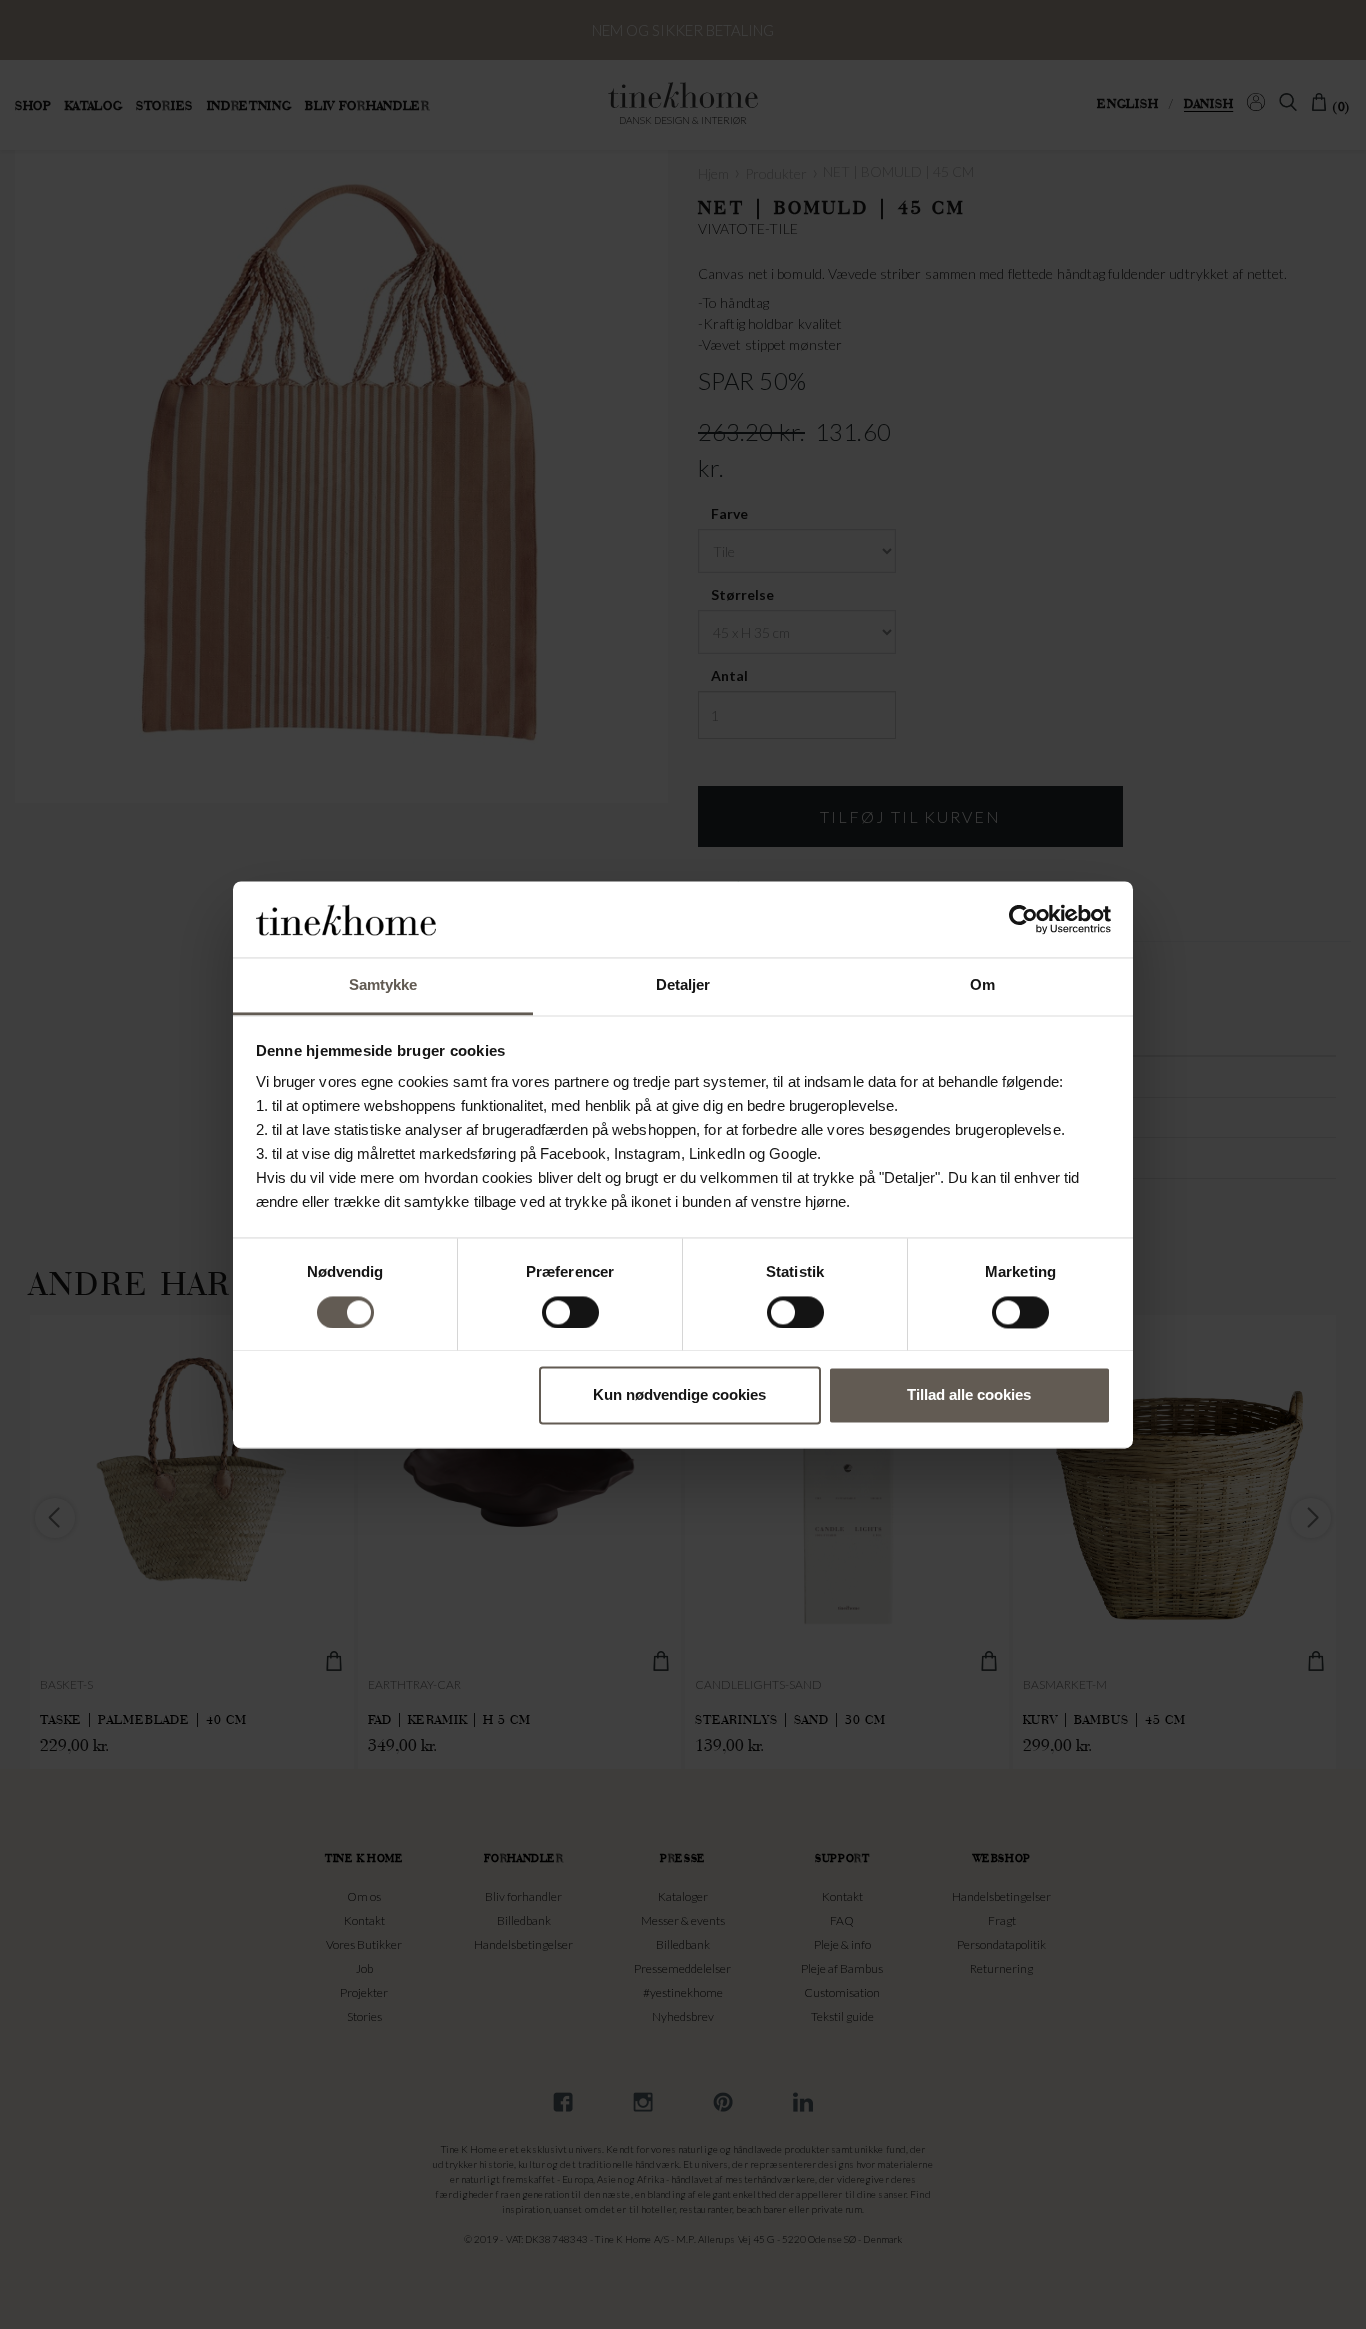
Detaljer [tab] (683, 985)
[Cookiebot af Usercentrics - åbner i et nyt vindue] (1023, 919)
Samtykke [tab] (383, 985)
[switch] (570, 1312)
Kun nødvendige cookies (679, 1395)
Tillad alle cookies (969, 1395)
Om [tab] (982, 985)
